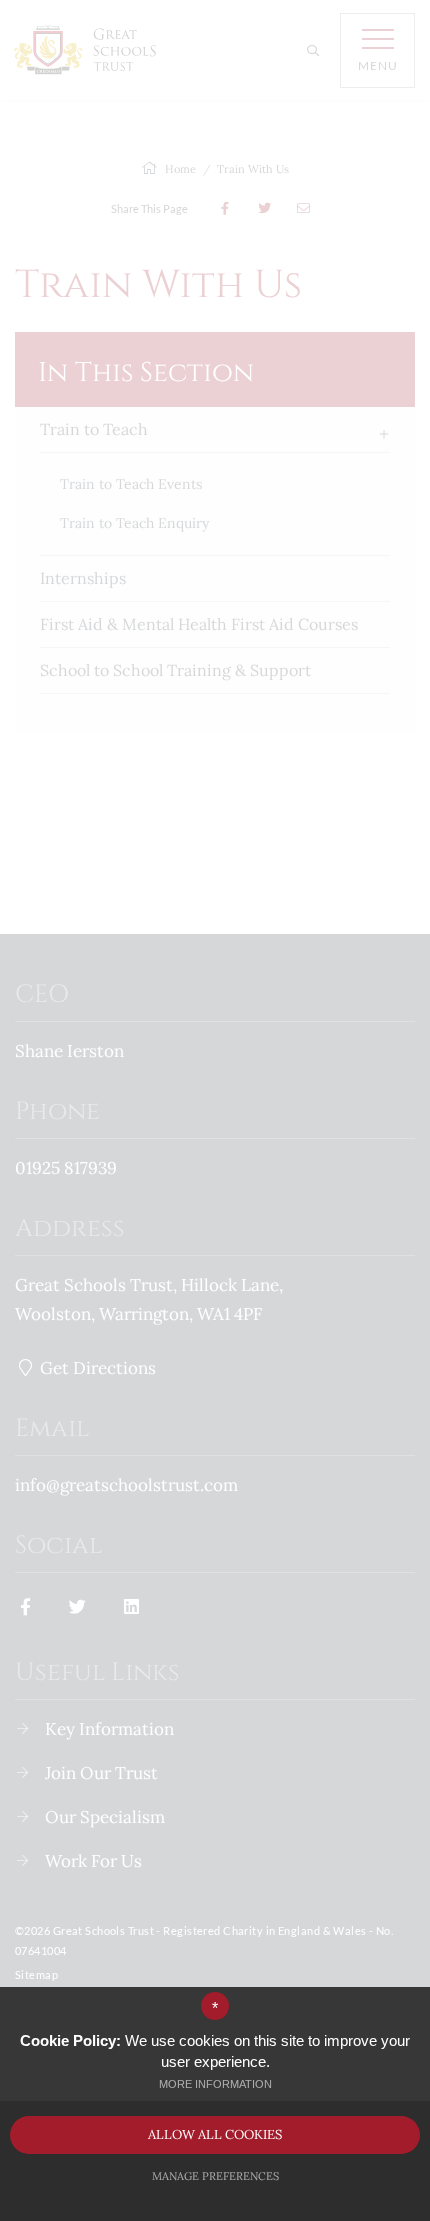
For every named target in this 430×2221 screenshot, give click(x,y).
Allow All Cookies (215, 2134)
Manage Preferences (215, 2176)
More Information (215, 2084)
